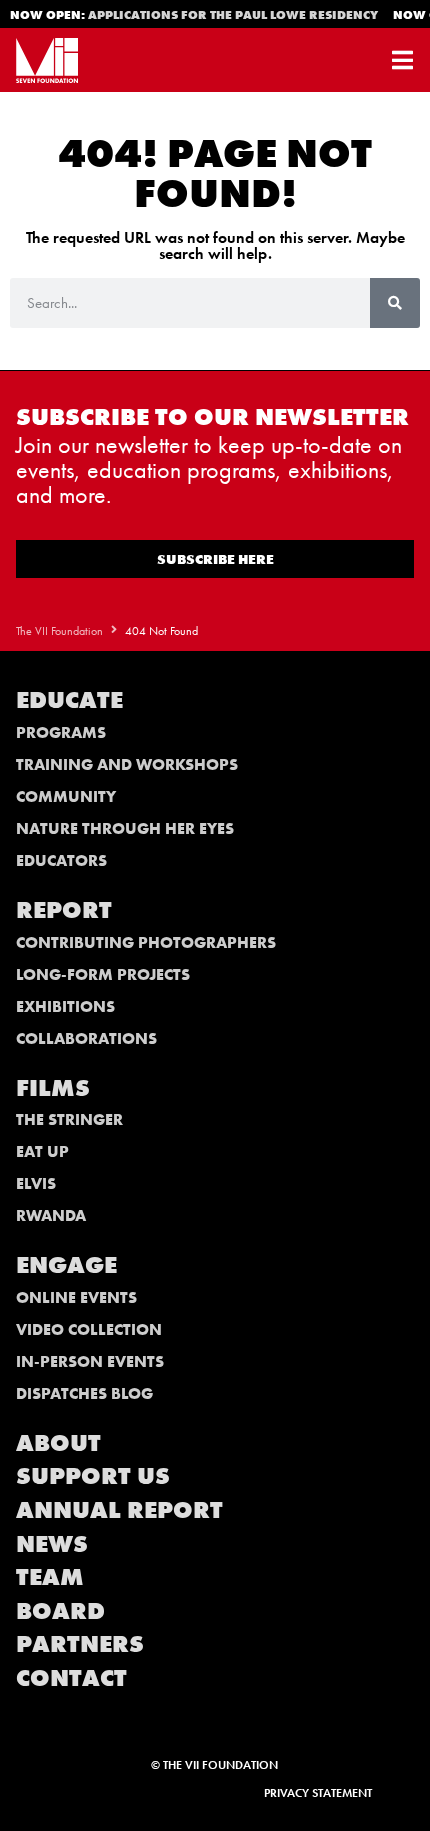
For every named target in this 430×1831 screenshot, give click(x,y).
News (52, 1543)
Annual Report (119, 1509)
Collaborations (86, 1038)
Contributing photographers (146, 942)
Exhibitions (65, 1006)
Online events (76, 1297)
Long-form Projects (103, 974)
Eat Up (42, 1151)
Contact (71, 1677)
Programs (61, 732)
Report (64, 909)
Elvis (36, 1183)
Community (66, 796)
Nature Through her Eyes (125, 828)
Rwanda (51, 1215)
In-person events (90, 1361)
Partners (80, 1643)
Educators (61, 860)
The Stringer (69, 1119)
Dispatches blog (84, 1393)
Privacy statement (318, 1793)
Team (50, 1576)
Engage (66, 1264)
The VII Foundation (59, 631)
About (58, 1442)
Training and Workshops (127, 764)
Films (53, 1087)
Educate (69, 699)
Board (60, 1610)
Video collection (89, 1329)
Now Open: (192, 15)
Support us (93, 1475)
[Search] (395, 303)
